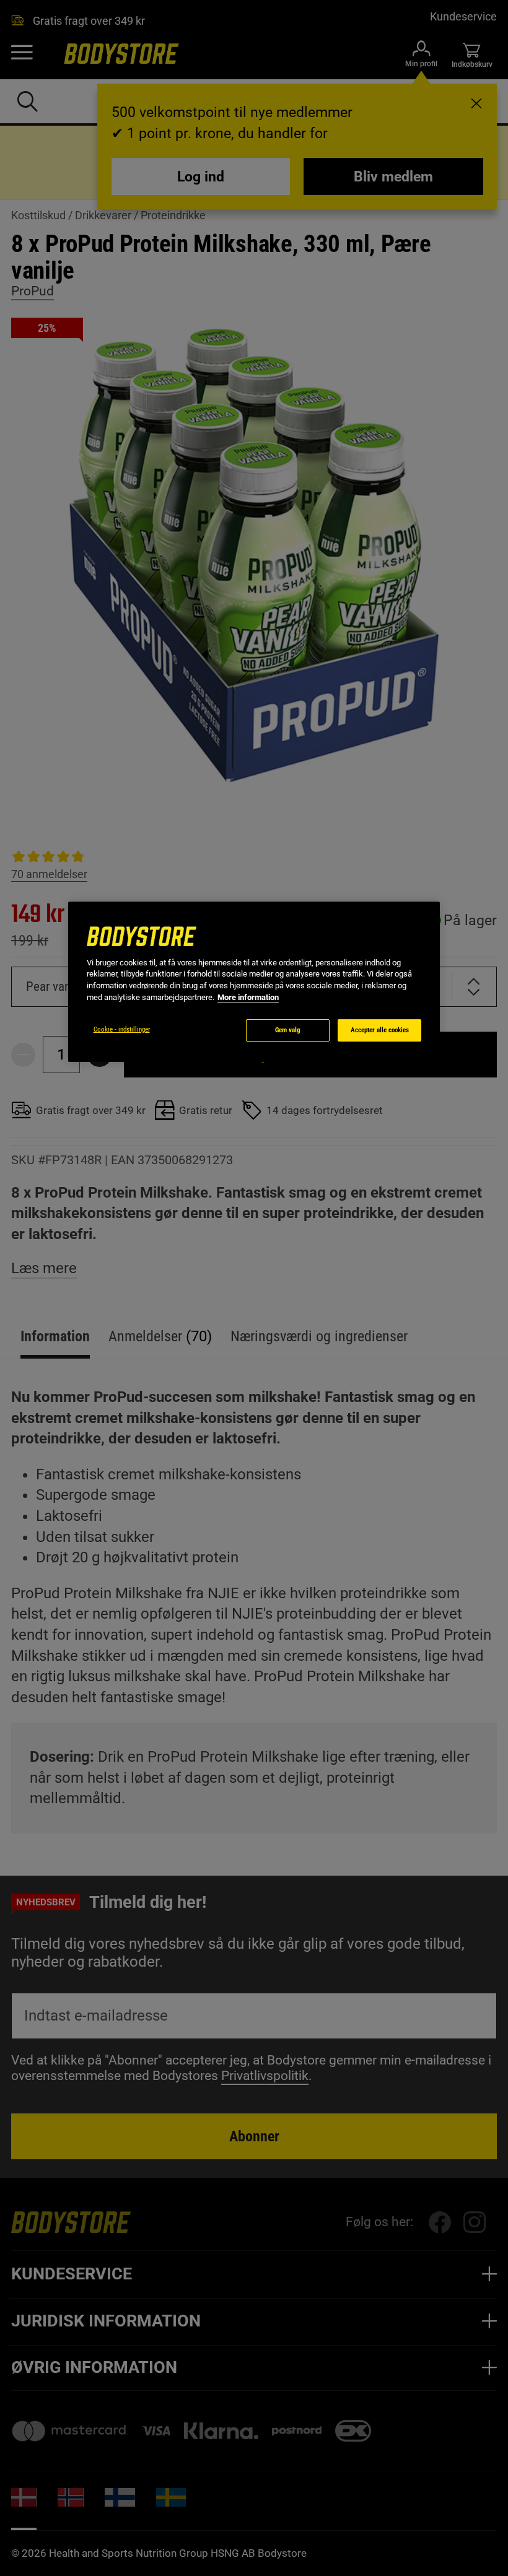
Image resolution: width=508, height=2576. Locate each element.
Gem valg (288, 1030)
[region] (254, 982)
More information (248, 997)
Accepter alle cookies (380, 1030)
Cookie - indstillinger (122, 1029)
